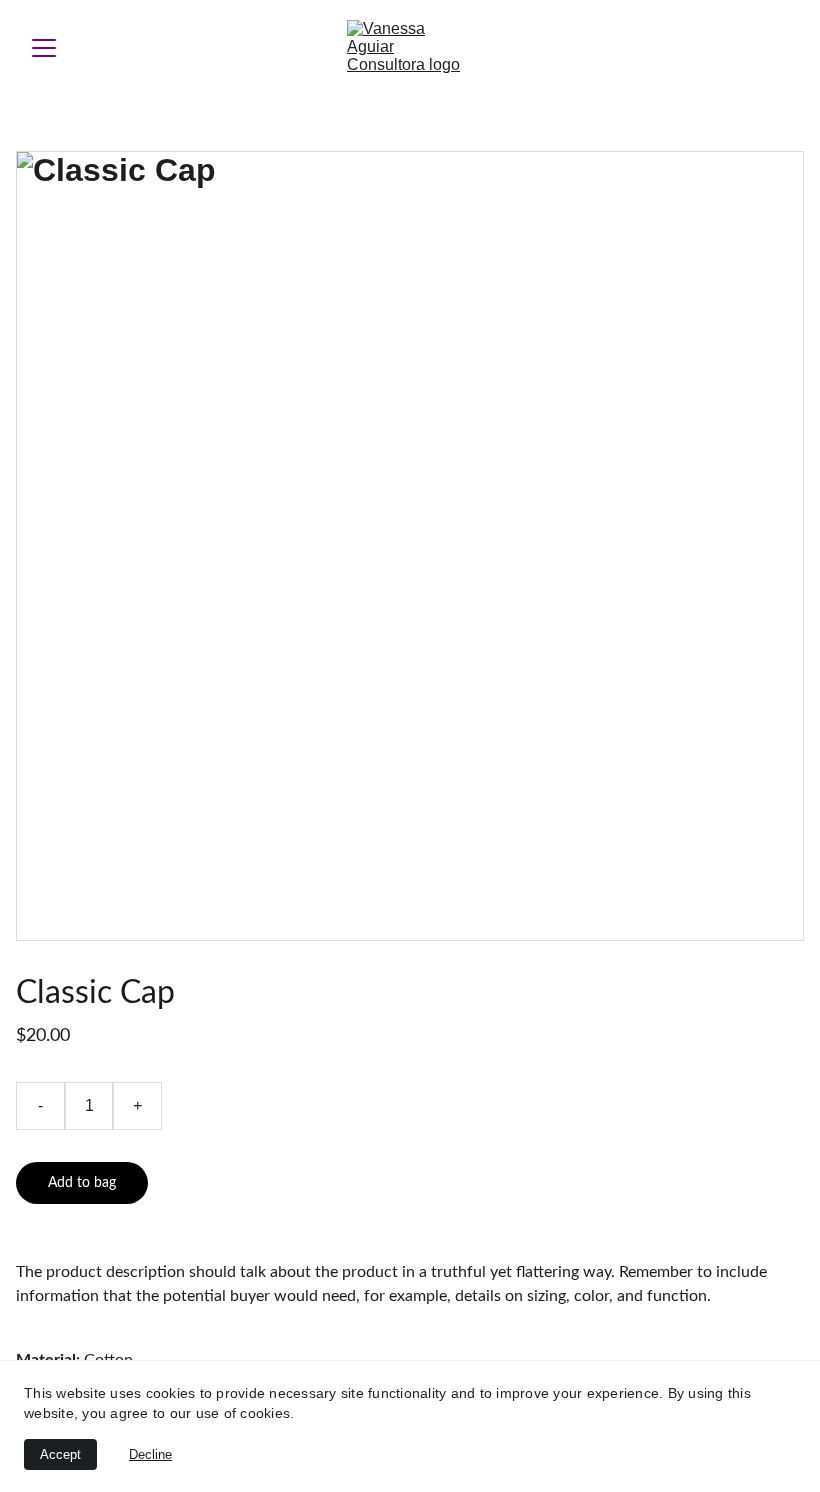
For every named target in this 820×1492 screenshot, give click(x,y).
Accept (60, 1454)
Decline (150, 1454)
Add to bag (82, 1183)
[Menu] (44, 48)
